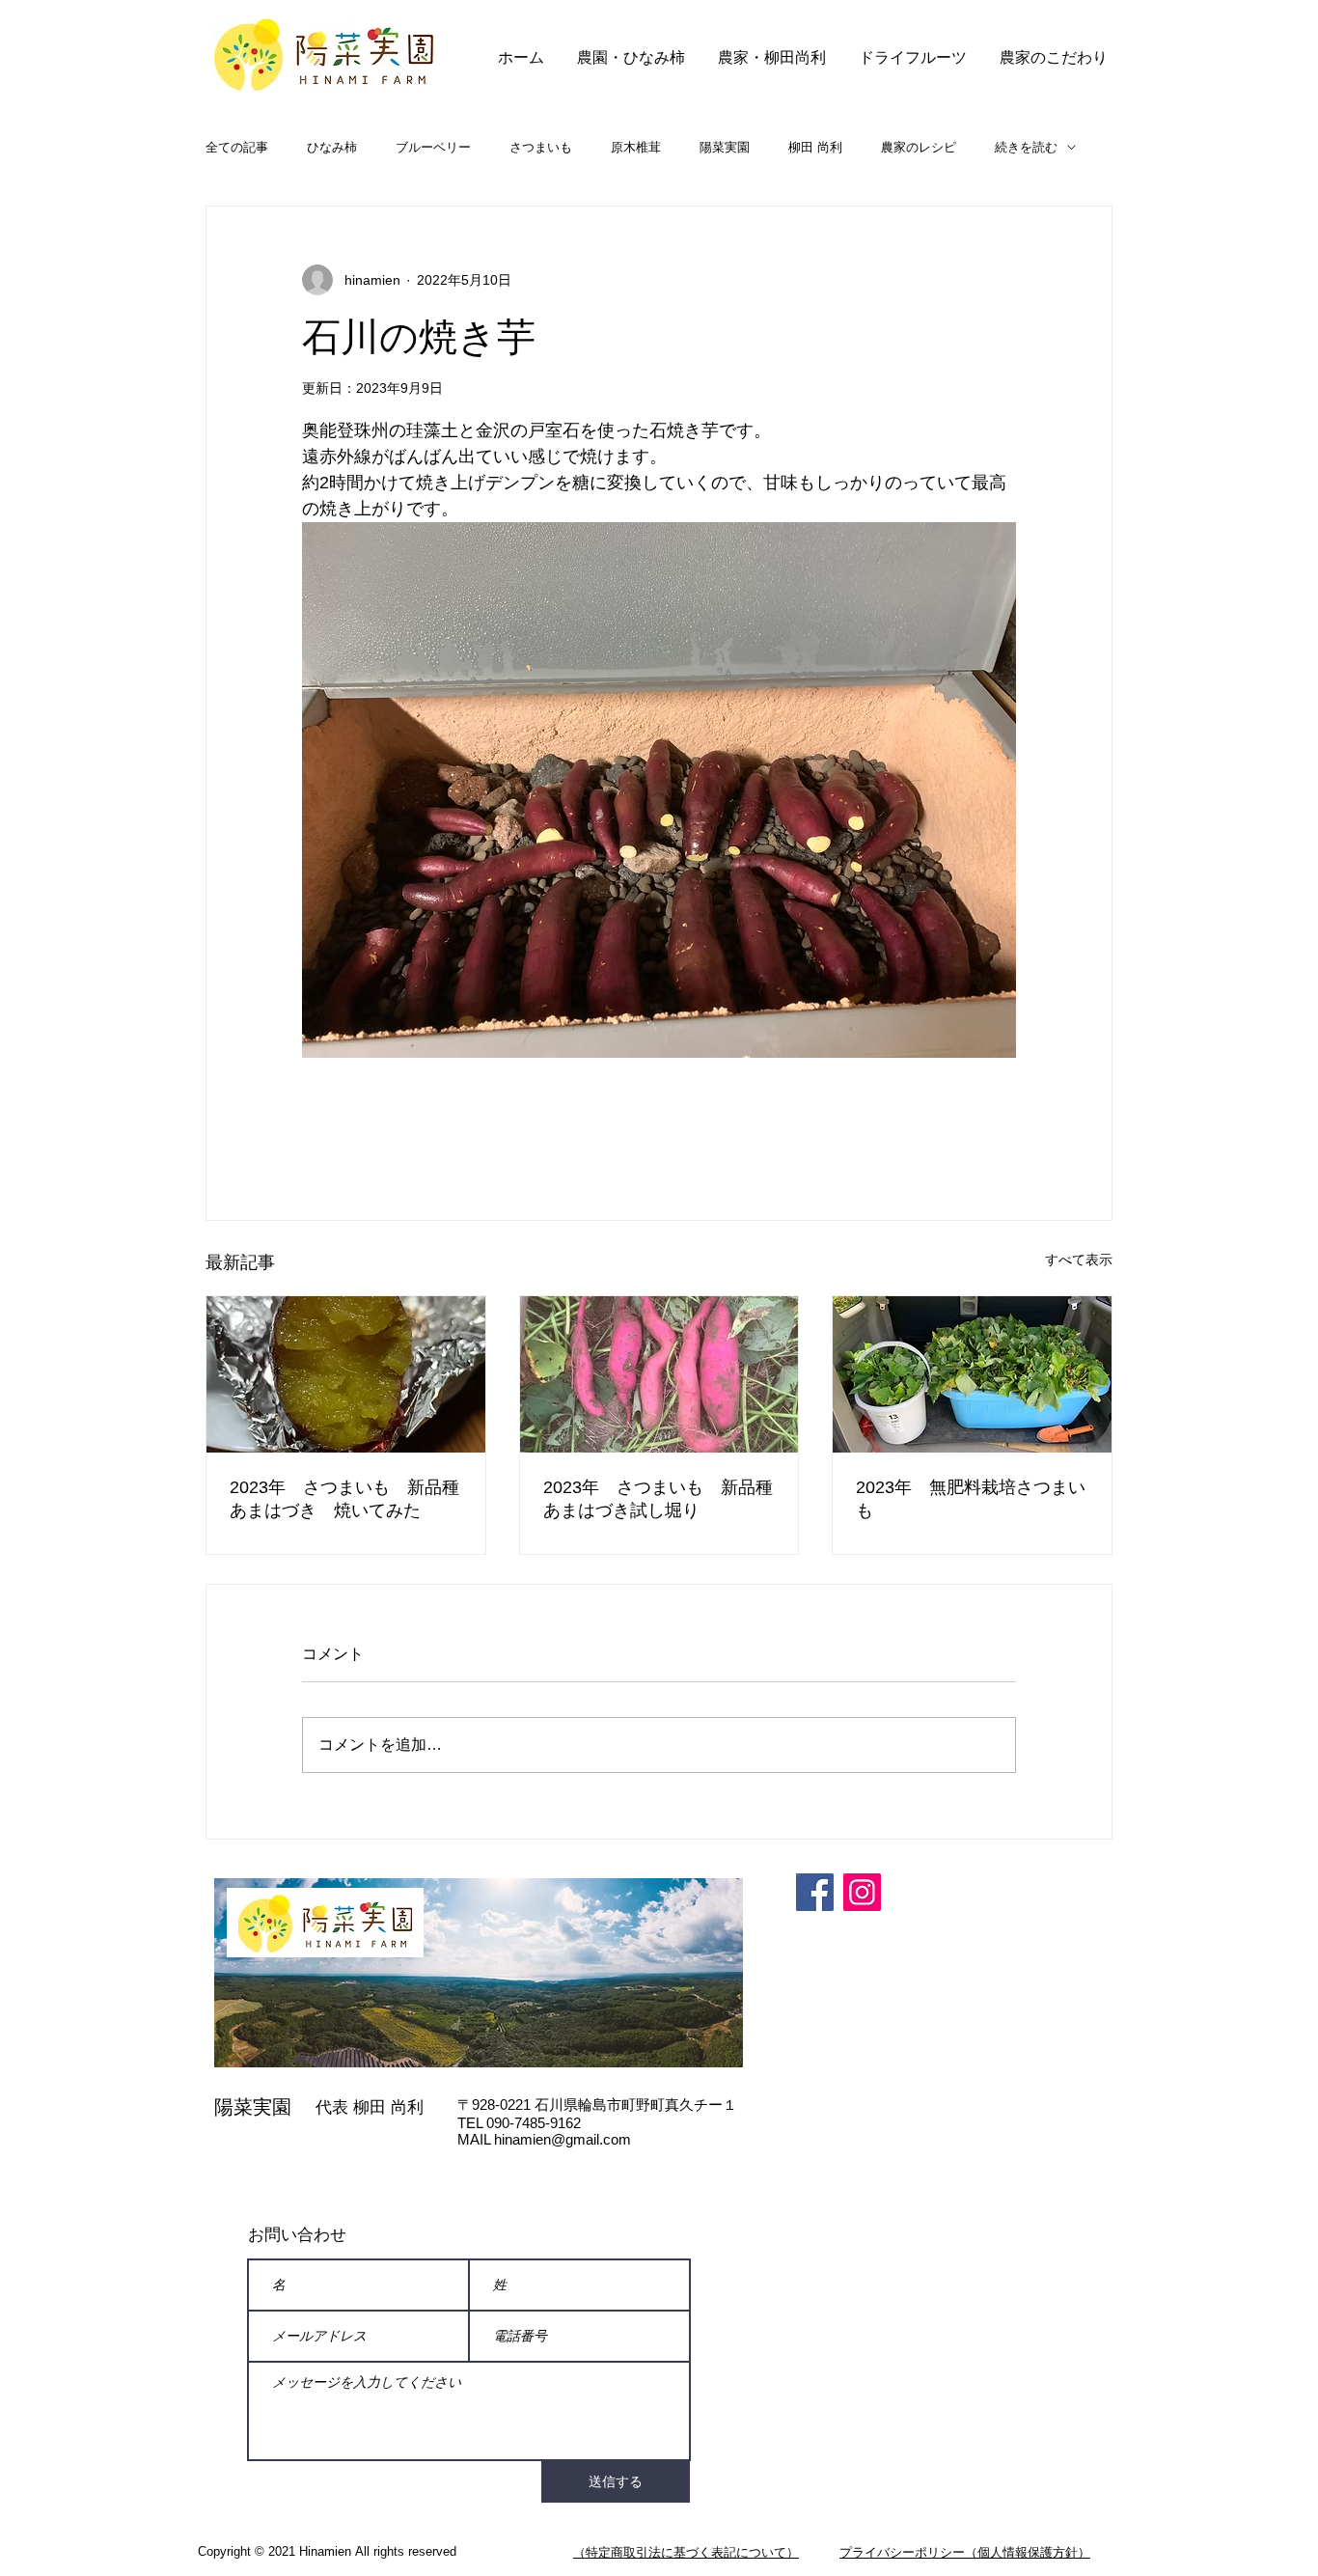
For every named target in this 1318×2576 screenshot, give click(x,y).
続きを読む (1026, 147)
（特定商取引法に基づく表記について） (686, 2552)
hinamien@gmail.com (563, 2139)
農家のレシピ (919, 147)
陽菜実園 (725, 147)
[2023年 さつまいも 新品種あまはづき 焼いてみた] (346, 1374)
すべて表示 (1079, 1260)
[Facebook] (815, 1892)
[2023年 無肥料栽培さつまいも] (972, 1374)
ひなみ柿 (332, 147)
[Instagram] (862, 1892)
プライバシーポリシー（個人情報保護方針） (965, 2552)
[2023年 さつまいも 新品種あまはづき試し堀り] (659, 1374)
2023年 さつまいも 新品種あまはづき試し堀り (658, 1499)
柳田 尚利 (815, 147)
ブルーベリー (433, 147)
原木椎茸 (636, 147)
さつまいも (541, 147)
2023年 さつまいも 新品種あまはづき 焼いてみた (344, 1499)
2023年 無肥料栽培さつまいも (971, 1499)
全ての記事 (237, 147)
